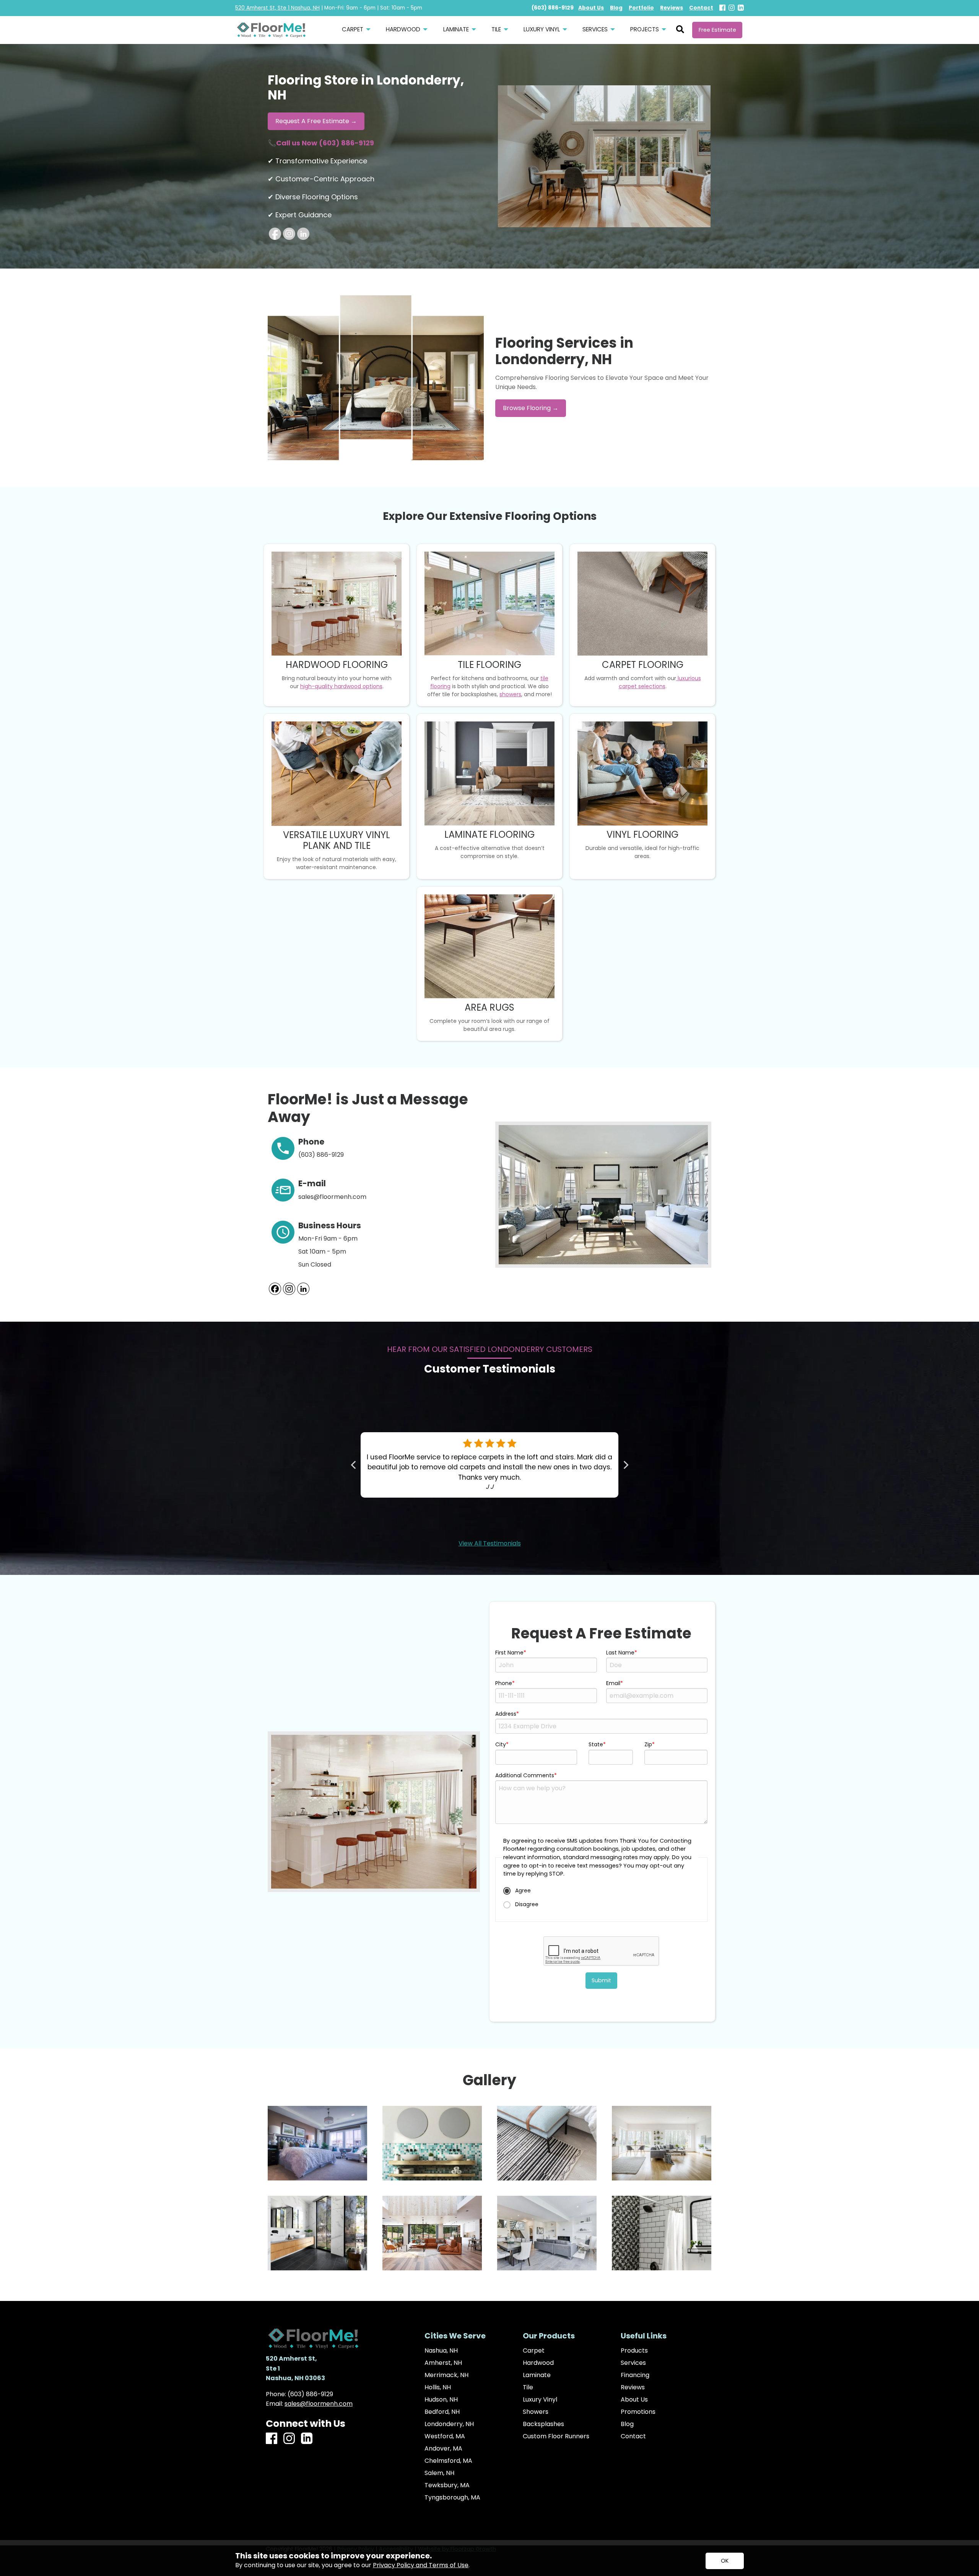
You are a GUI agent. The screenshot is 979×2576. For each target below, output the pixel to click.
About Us (634, 2400)
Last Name (620, 1653)
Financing (635, 2375)
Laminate (537, 2375)
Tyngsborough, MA (452, 2498)
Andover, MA (443, 2449)
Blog (627, 2424)
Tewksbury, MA (447, 2485)
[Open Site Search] (680, 30)
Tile (528, 2387)
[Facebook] (722, 8)
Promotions (638, 2412)
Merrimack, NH (446, 2375)
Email (613, 1683)
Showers (536, 2412)
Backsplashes (543, 2424)
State (596, 1744)
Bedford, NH (442, 2412)
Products (634, 2351)
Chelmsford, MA (448, 2461)
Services (633, 2363)
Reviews (633, 2387)
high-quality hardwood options (341, 686)
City (501, 1744)
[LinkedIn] (741, 8)
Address (506, 1714)
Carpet (534, 2351)
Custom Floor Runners (556, 2436)
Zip (648, 1744)
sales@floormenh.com (319, 2404)
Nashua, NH (441, 2351)
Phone (504, 1683)
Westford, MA (445, 2436)
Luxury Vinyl (540, 2400)
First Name (509, 1653)
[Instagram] (732, 8)
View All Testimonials (490, 1543)
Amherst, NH (443, 2363)
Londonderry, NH (449, 2424)
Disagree (526, 1904)
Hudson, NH (441, 2400)
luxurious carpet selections (660, 682)
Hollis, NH (438, 2387)
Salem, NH (439, 2473)
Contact (633, 2436)
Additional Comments (525, 1775)
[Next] (625, 1465)
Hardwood (538, 2363)
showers (510, 694)
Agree (522, 1890)
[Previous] (354, 1465)
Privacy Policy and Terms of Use (421, 2565)
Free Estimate (717, 30)
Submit (601, 1980)
